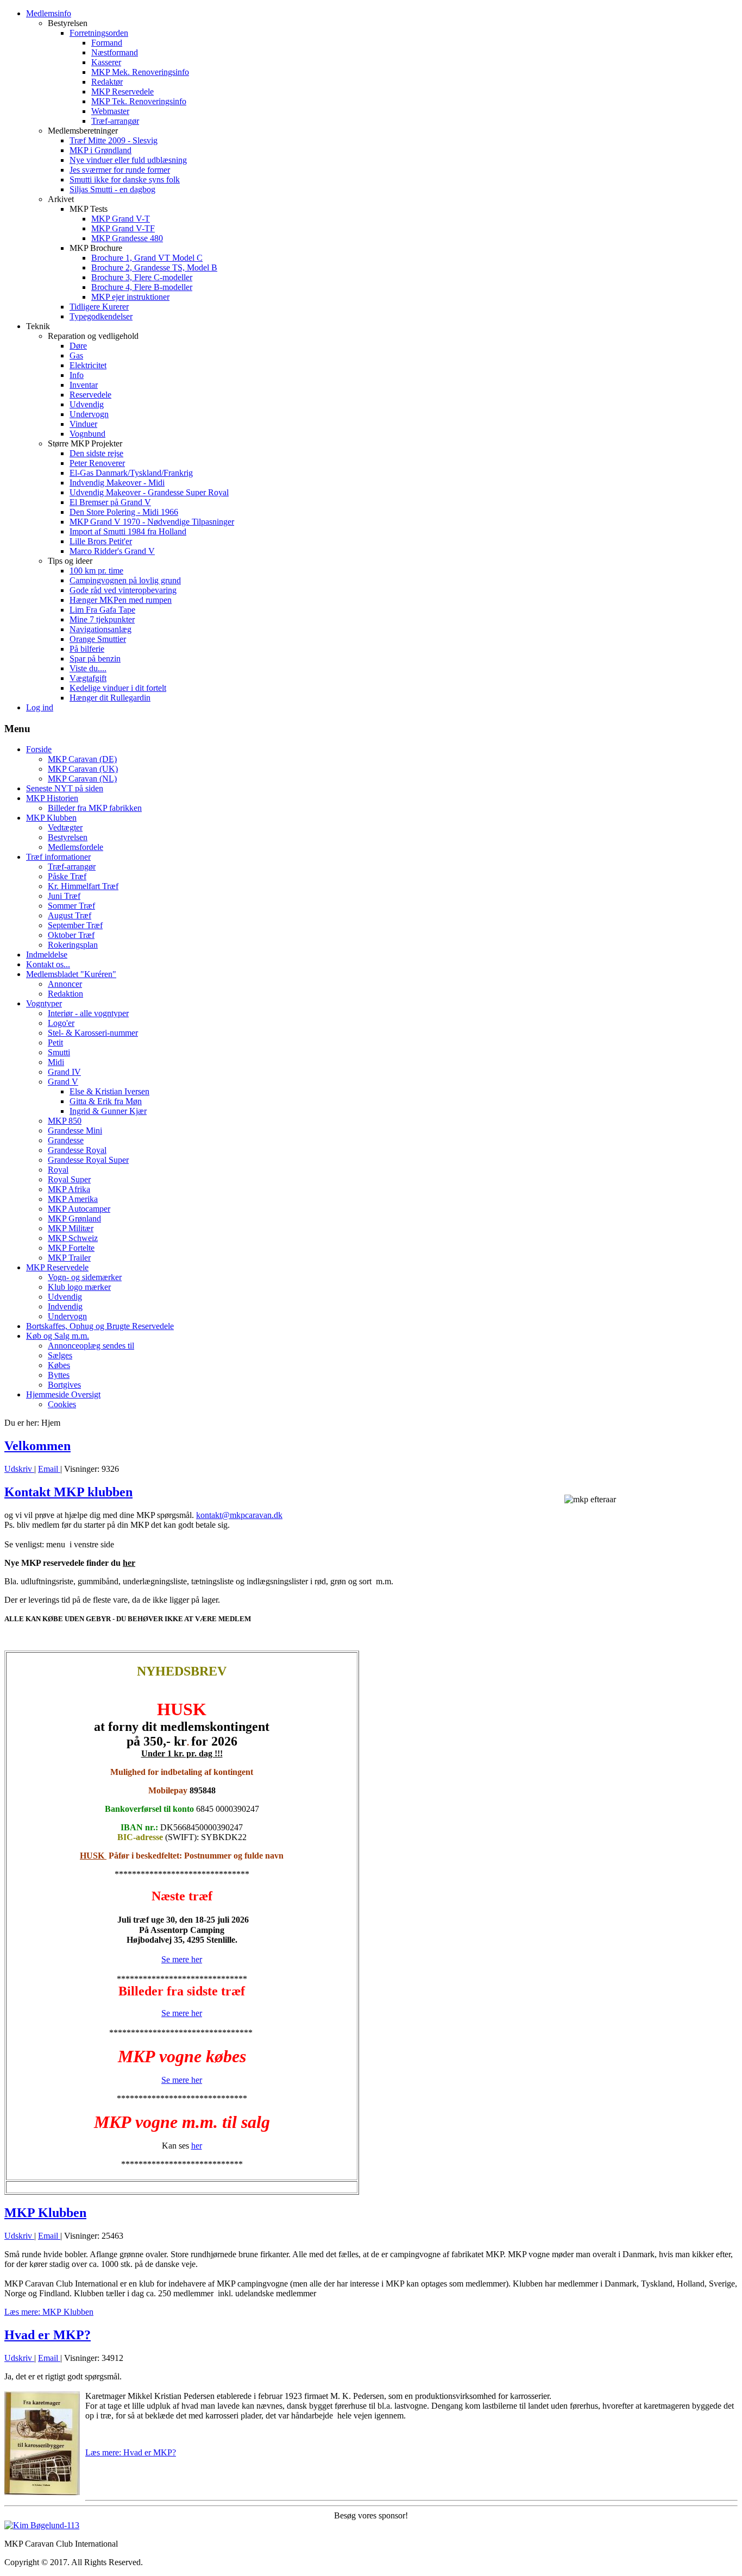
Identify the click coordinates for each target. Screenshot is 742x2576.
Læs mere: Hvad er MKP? (131, 2452)
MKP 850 (65, 1121)
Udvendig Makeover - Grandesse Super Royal (149, 492)
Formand (107, 43)
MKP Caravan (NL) (82, 779)
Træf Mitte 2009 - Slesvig (114, 140)
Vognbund (87, 434)
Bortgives (64, 1385)
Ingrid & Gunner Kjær (108, 1111)
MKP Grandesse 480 (127, 238)
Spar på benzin (95, 659)
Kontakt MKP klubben (68, 1492)
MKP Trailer (69, 1258)
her (129, 1563)
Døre (78, 346)
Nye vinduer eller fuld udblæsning (128, 160)
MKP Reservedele (122, 92)
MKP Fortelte (71, 1248)
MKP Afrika (69, 1189)
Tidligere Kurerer (99, 307)
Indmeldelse (47, 955)
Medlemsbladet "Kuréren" (71, 974)
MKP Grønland (74, 1218)
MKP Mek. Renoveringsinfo (140, 72)
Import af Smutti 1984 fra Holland (128, 531)
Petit (55, 1043)
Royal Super (69, 1179)
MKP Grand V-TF (123, 228)
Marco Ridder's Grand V (112, 551)
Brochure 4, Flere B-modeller (142, 287)
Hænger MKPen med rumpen (121, 600)
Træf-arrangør (115, 121)
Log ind (40, 707)
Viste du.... (88, 668)
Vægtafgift (88, 678)
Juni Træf (64, 896)
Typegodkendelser (101, 316)
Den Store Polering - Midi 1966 (124, 512)
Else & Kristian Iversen (109, 1091)
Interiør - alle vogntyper (88, 1013)
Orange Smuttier (98, 639)
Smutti (59, 1052)
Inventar (84, 385)
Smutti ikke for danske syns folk (125, 179)
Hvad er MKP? (48, 2335)
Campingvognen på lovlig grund (125, 580)
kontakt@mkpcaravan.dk (239, 1515)
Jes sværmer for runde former (120, 170)
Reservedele (90, 395)
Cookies (62, 1404)
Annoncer (65, 984)
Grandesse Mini (75, 1130)
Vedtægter (65, 827)
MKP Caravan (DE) (82, 759)
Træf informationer (58, 857)
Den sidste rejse (96, 453)
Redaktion (65, 994)
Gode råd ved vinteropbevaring (123, 590)
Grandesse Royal (77, 1150)
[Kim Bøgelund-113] (42, 2525)
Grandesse (66, 1140)
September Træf (75, 925)
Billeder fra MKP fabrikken (95, 808)
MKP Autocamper (79, 1209)
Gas (76, 355)
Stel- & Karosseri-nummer (93, 1033)
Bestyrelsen (68, 837)
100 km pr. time (96, 571)
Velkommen (37, 1446)
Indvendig (65, 1306)
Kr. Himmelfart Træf (83, 886)
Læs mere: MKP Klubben (49, 2312)
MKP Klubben (51, 818)
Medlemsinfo (49, 13)
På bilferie (87, 649)
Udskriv (19, 1469)
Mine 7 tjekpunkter (102, 619)
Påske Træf (67, 876)
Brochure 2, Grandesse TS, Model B (154, 267)
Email (49, 1469)
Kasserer (106, 62)
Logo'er (61, 1023)
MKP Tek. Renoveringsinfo (139, 101)
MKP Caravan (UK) (83, 769)
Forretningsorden (99, 33)
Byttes (59, 1375)
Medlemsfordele (76, 847)
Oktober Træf (71, 935)
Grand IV (64, 1072)
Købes (59, 1365)
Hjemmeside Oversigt (63, 1394)
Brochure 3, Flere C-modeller (142, 277)
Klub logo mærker (79, 1287)
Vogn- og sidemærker (85, 1277)
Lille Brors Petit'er (101, 541)
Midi (56, 1062)
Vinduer (83, 424)
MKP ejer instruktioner (130, 297)
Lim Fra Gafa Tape (102, 610)
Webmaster (110, 111)
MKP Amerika (73, 1199)
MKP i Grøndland (100, 150)
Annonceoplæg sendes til (91, 1346)
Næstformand (115, 52)
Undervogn (89, 414)
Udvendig (87, 404)
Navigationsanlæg (100, 629)
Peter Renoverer (97, 463)
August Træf (70, 915)
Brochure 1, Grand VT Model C (147, 258)
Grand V (63, 1082)
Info (77, 375)
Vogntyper (44, 1003)
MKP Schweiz (73, 1238)
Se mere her (182, 1959)
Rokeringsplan (73, 945)
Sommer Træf (71, 906)
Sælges (60, 1355)
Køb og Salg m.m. (58, 1336)
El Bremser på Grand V (110, 502)
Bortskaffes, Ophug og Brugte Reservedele (100, 1326)
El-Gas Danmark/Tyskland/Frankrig (131, 473)
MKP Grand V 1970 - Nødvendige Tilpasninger (152, 522)
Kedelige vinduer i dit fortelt (118, 688)
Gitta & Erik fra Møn (106, 1101)
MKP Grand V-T (121, 219)
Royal (58, 1170)
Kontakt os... (48, 964)
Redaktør (107, 82)
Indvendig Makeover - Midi (117, 483)
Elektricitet (88, 365)
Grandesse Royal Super (88, 1160)
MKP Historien (52, 798)
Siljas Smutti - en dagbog (112, 189)
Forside (39, 749)
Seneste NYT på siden (65, 788)
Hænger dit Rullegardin (110, 698)
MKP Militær (71, 1228)
